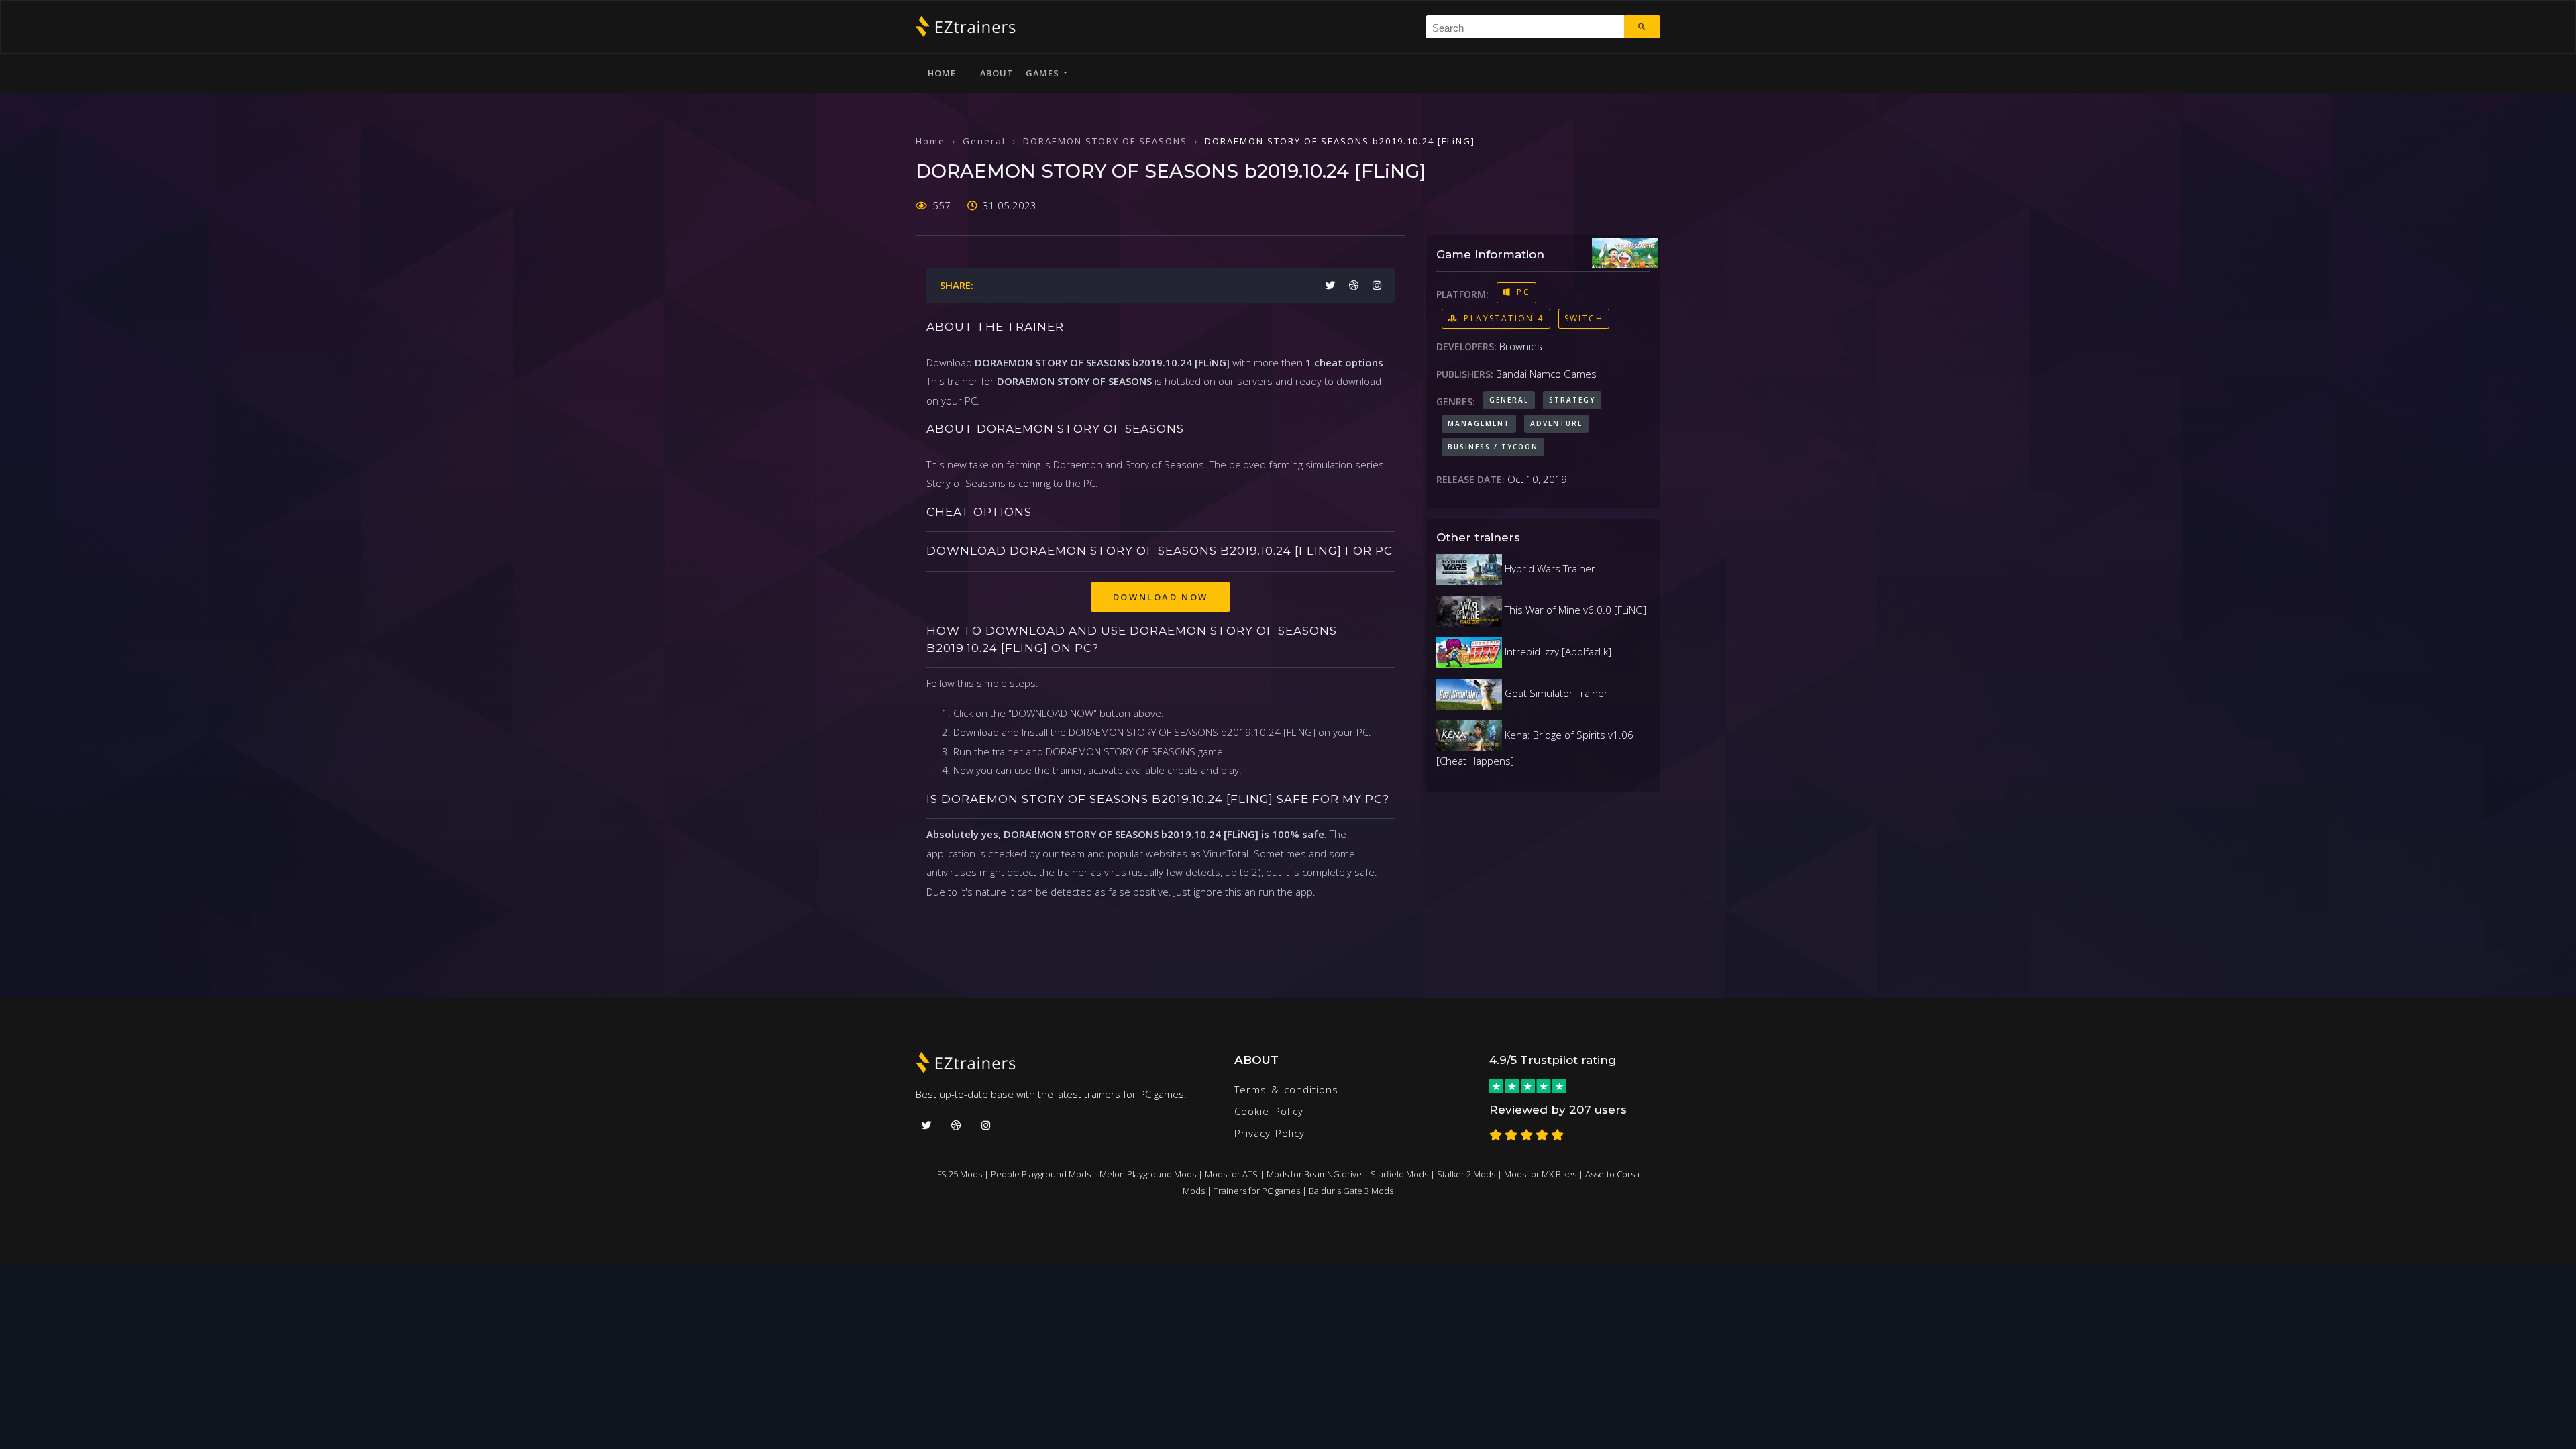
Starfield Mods (1399, 1174)
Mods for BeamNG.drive (1314, 1174)
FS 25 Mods (960, 1174)
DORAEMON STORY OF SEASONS (1105, 141)
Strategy (1572, 400)
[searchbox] (1530, 27)
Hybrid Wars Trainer (1549, 568)
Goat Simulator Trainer (1555, 693)
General (984, 141)
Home (942, 73)
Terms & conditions (1286, 1089)
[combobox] (1525, 27)
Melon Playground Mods (1148, 1174)
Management (1479, 423)
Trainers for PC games (1257, 1191)
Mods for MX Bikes (1540, 1174)
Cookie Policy (1269, 1111)
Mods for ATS (1231, 1174)
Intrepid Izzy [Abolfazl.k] (1557, 651)
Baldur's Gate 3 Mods (1351, 1191)
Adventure (1556, 423)
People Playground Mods (1041, 1174)
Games (1044, 73)
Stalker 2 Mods (1466, 1174)
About (997, 73)
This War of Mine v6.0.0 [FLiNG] (1574, 610)
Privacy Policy (1270, 1133)
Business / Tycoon (1493, 447)
